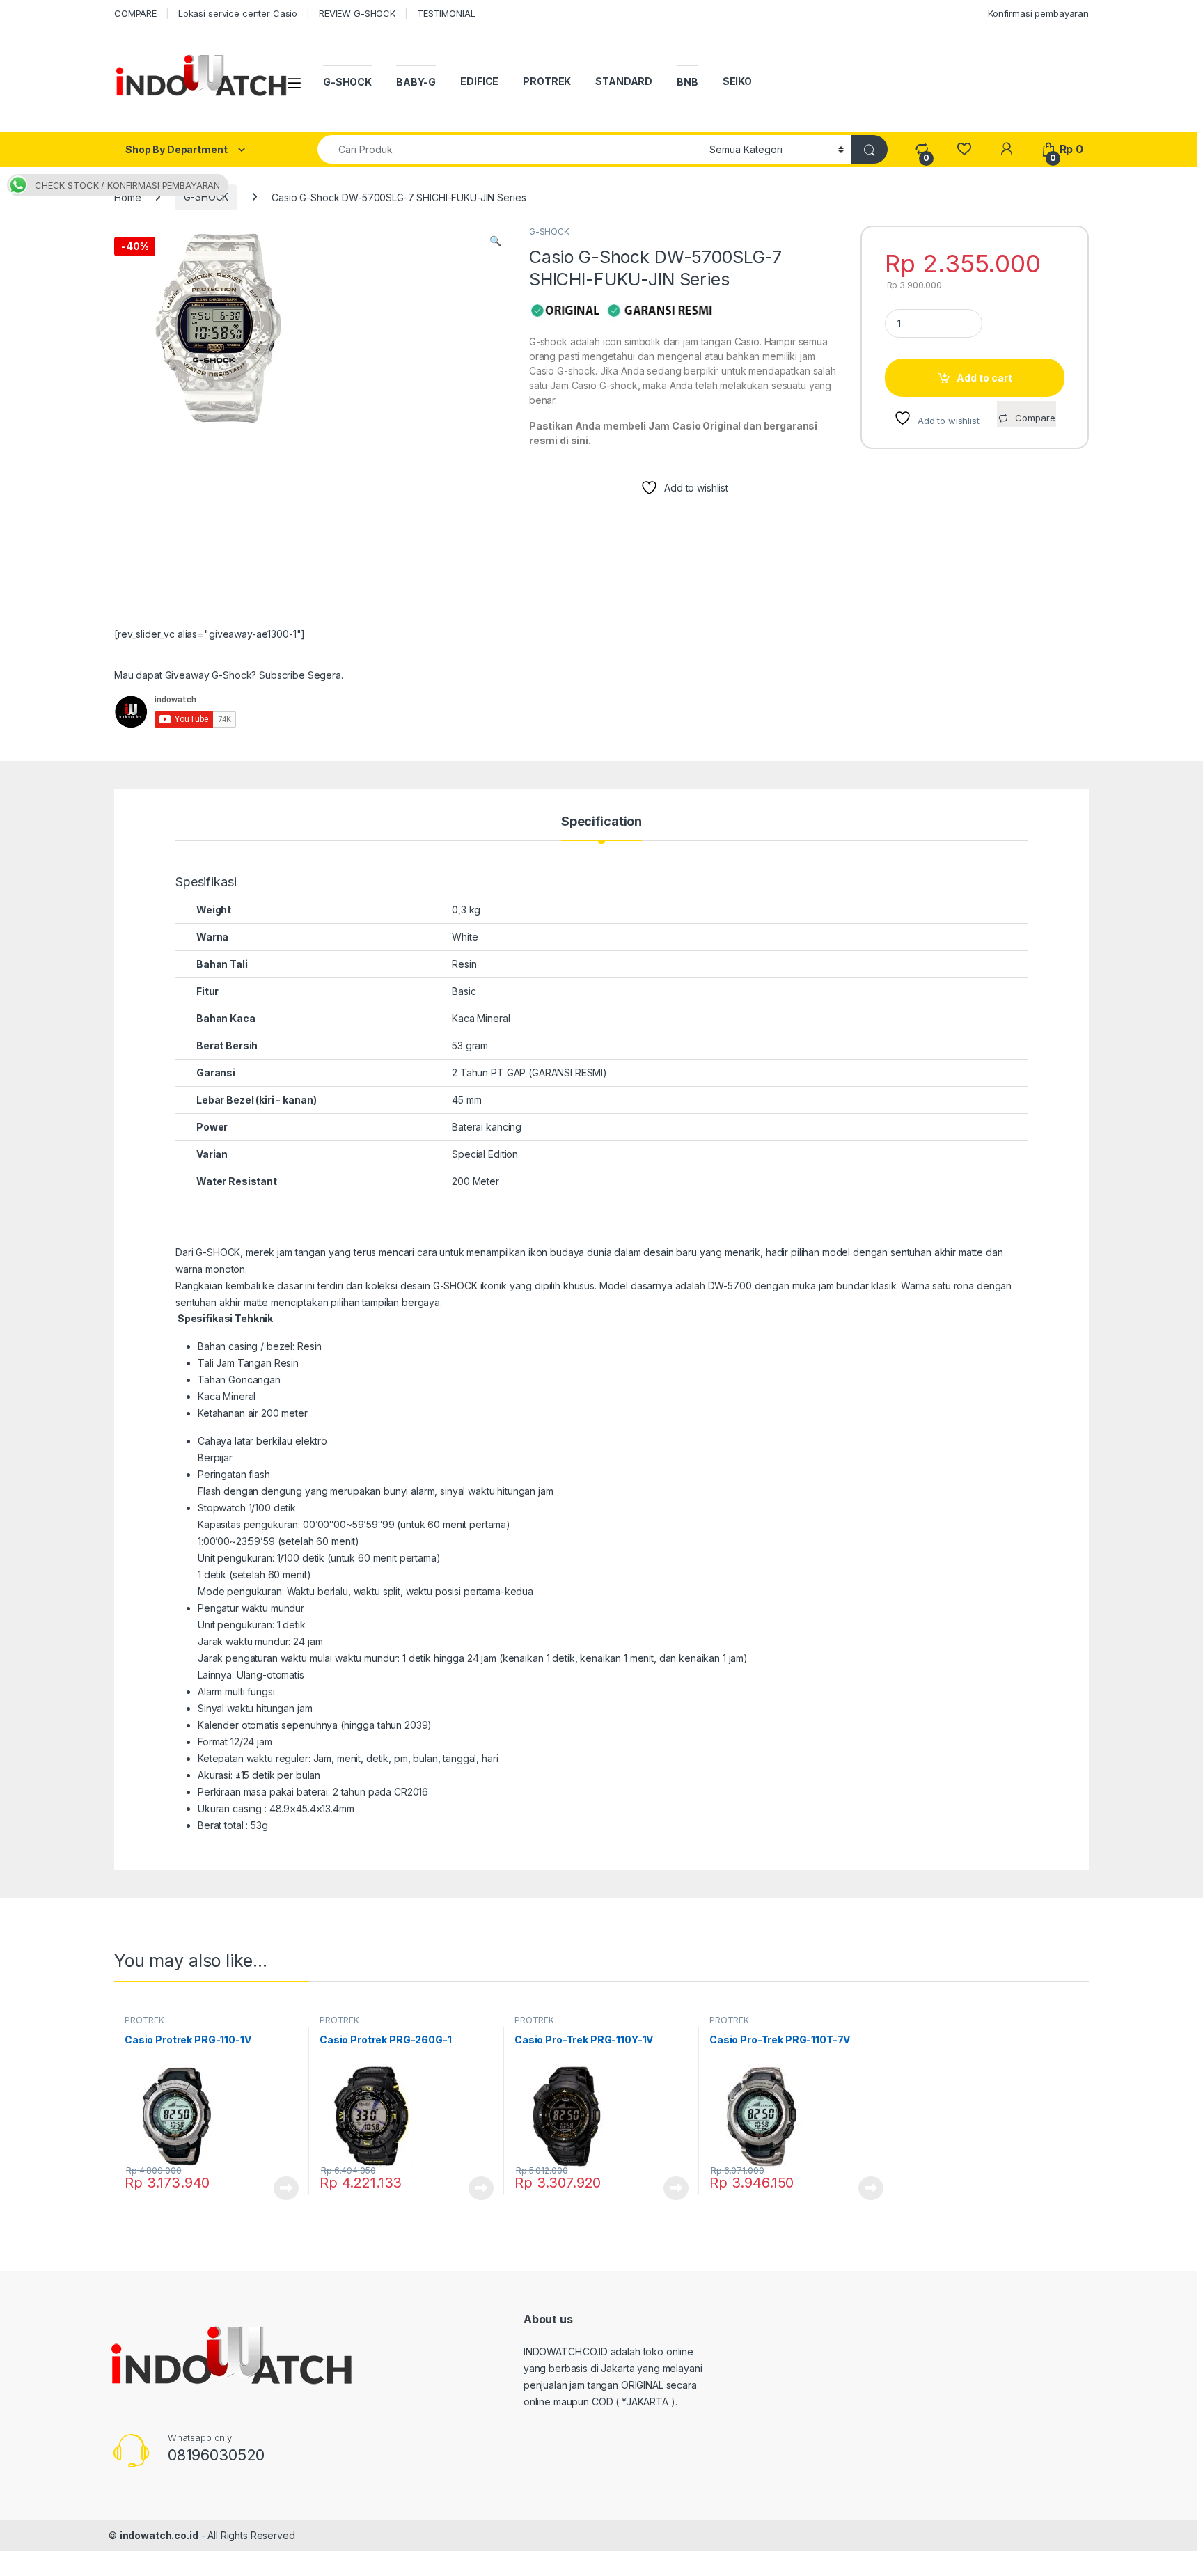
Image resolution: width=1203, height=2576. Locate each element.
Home (127, 197)
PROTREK (547, 81)
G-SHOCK (347, 82)
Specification (601, 822)
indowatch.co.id (159, 2535)
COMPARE (135, 13)
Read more (286, 2188)
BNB (687, 82)
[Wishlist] (964, 149)
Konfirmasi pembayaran (1038, 13)
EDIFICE (479, 81)
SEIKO (737, 81)
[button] (495, 241)
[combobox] (510, 149)
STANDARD (624, 81)
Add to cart (984, 378)
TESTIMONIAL (446, 13)
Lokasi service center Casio (238, 13)
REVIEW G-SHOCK (357, 13)
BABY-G (416, 82)
